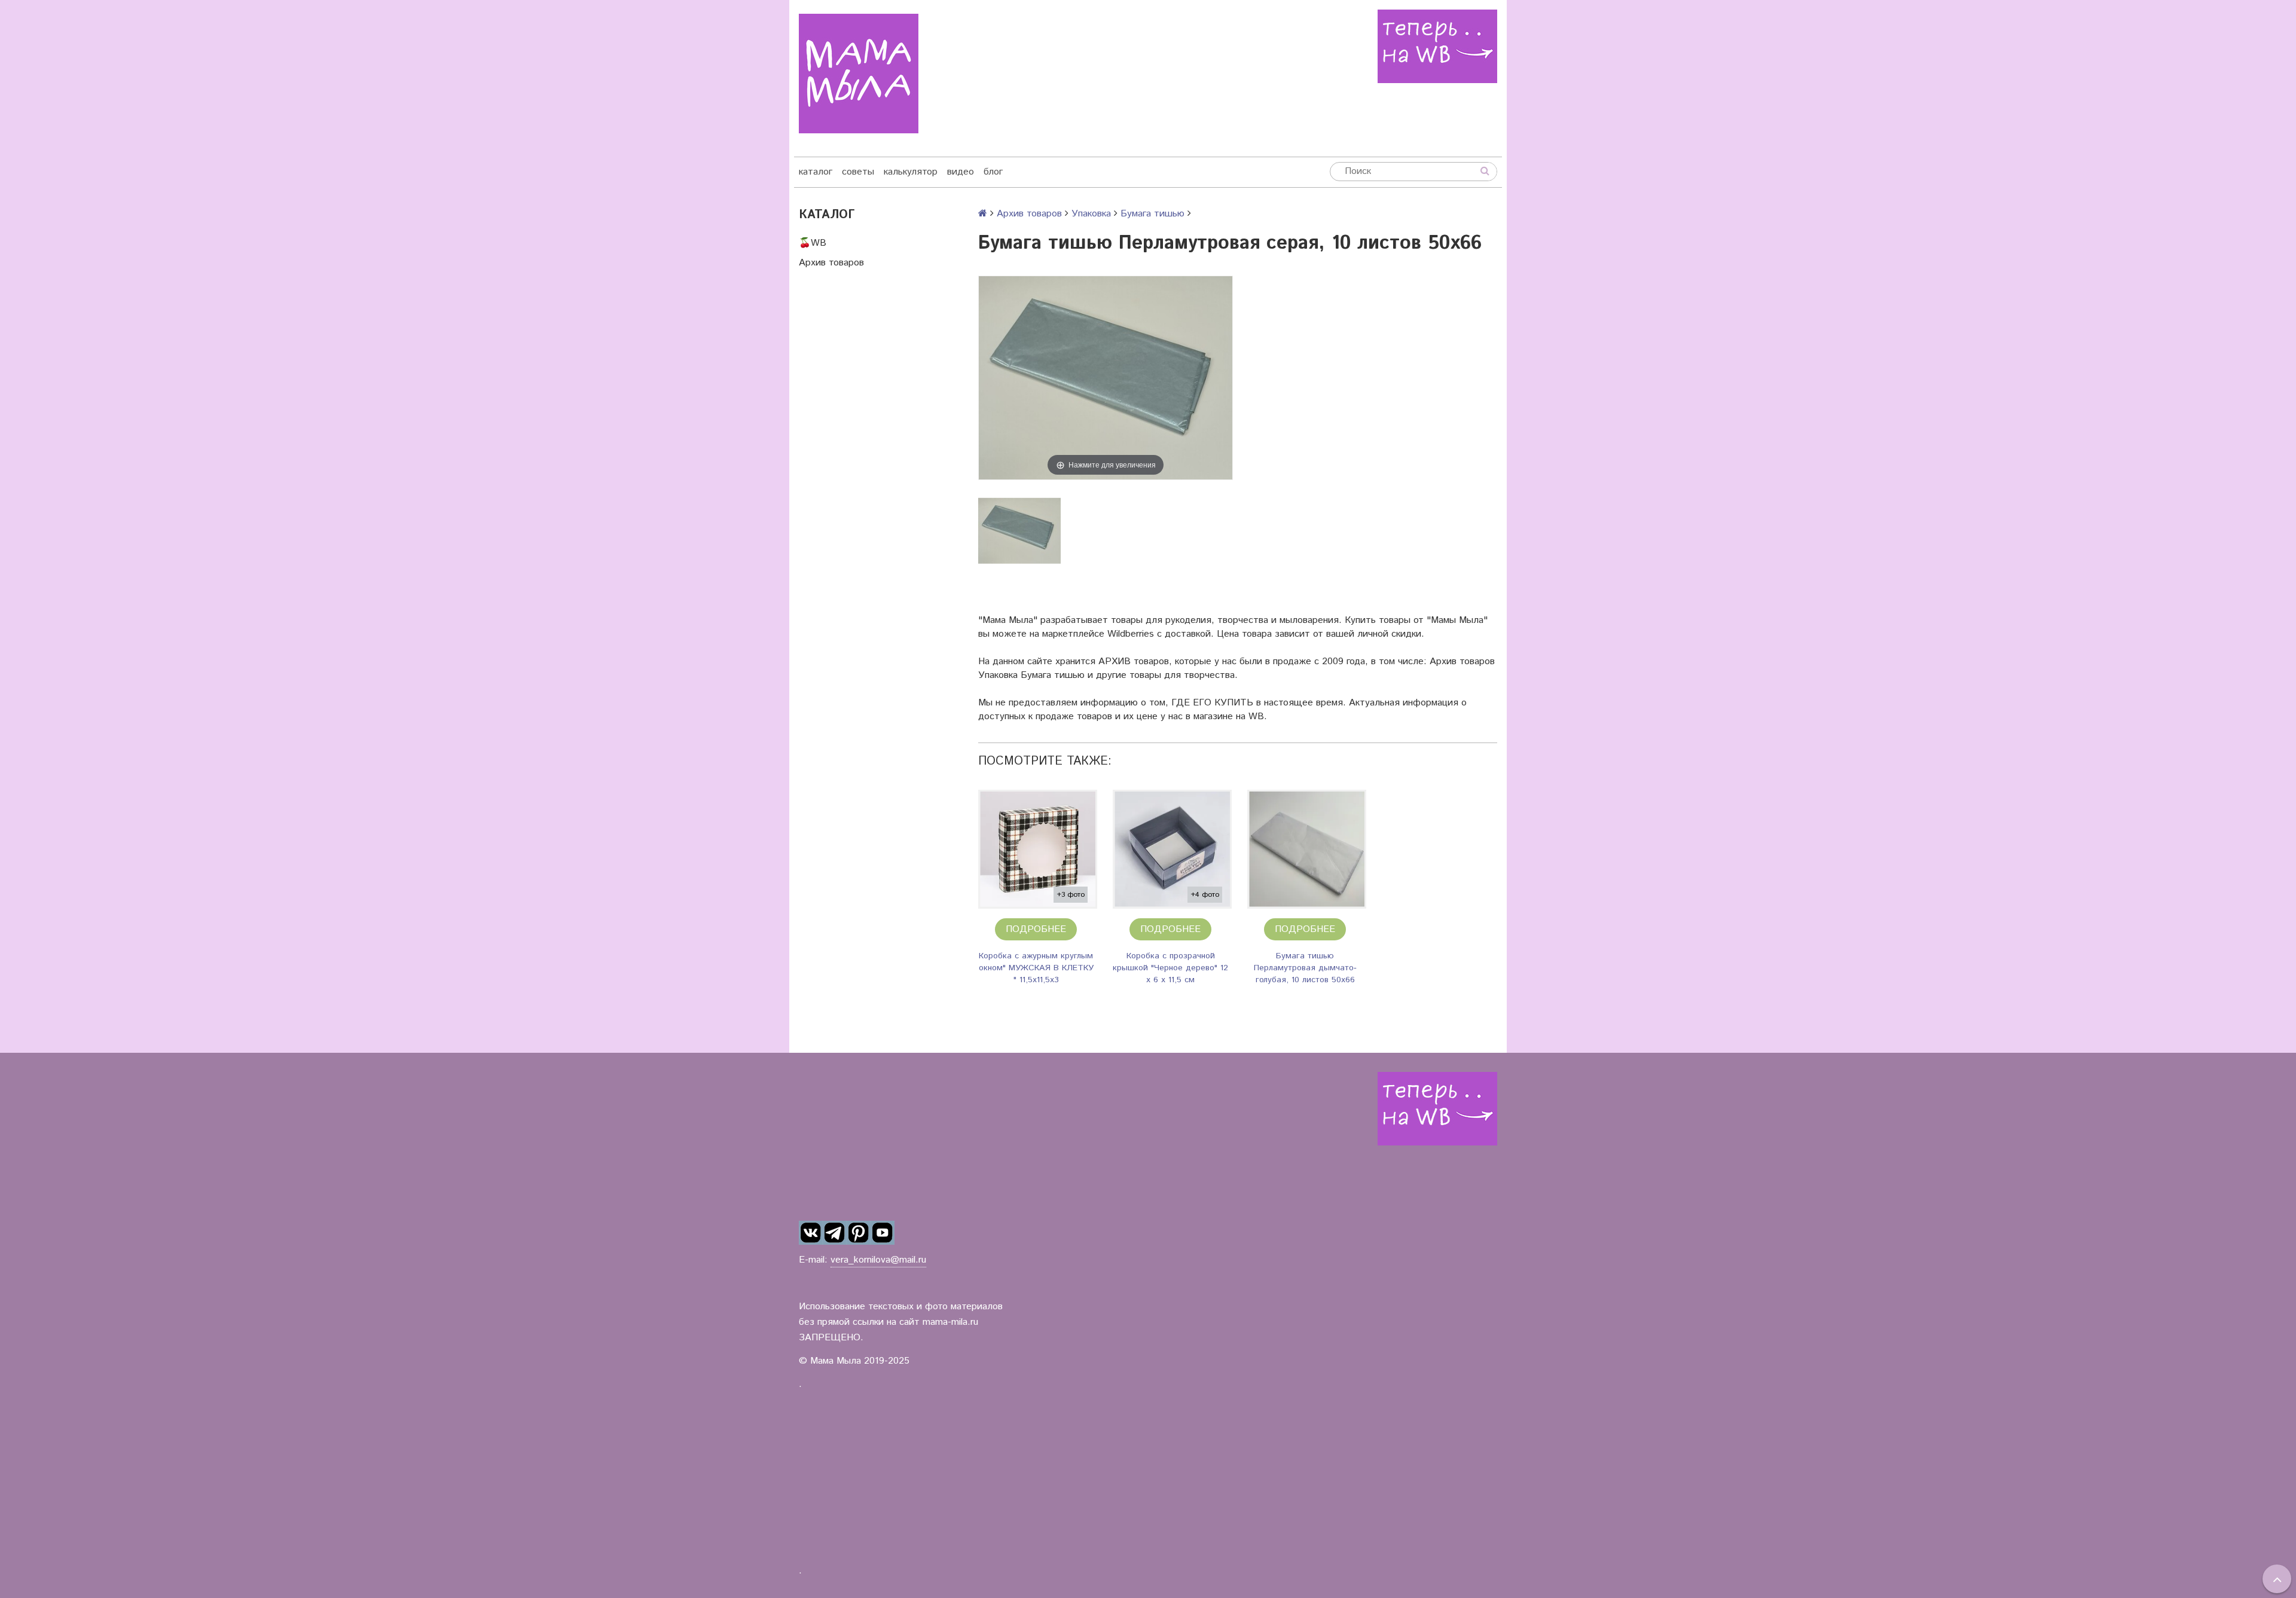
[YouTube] (883, 1233)
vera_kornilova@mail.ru (878, 1260)
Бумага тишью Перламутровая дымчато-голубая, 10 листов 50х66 (1305, 968)
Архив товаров (831, 263)
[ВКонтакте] (811, 1233)
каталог (816, 172)
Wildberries (1131, 634)
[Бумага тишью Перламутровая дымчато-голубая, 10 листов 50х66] (1307, 849)
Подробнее (1036, 929)
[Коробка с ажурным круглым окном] (1038, 849)
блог (993, 172)
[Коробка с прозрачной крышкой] (1172, 849)
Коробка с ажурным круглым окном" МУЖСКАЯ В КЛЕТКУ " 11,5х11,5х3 (1036, 968)
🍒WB (813, 243)
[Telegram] (835, 1233)
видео (961, 172)
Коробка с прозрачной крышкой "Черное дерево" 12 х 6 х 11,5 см (1170, 968)
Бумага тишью (1152, 214)
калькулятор (911, 172)
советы (858, 172)
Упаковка (1091, 214)
